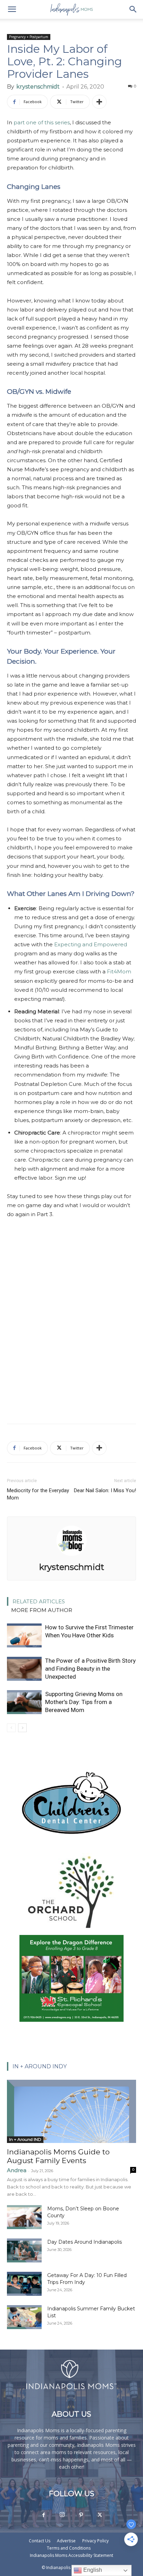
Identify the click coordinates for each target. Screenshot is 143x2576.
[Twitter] (100, 2515)
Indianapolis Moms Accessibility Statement (71, 2555)
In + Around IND (25, 2139)
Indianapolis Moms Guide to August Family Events (58, 2156)
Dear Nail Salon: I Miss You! (105, 1490)
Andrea (17, 2170)
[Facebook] (43, 2515)
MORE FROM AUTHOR (42, 1610)
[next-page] (22, 1728)
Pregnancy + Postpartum (29, 37)
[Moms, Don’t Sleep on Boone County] (24, 2217)
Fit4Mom (119, 971)
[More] (99, 102)
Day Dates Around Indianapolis (85, 2242)
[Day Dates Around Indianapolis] (24, 2250)
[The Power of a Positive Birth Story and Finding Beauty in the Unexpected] (24, 1669)
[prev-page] (11, 1728)
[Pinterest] (81, 2515)
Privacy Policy (95, 2541)
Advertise (66, 2541)
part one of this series (42, 122)
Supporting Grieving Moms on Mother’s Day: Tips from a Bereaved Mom (84, 1702)
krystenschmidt (38, 87)
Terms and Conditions (69, 2548)
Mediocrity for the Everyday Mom (38, 1494)
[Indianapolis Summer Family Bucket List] (24, 2317)
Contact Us (40, 2541)
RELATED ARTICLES (39, 1601)
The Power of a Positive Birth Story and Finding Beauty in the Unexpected (90, 1669)
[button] (12, 9)
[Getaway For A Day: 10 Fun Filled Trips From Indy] (24, 2284)
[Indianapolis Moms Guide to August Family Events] (71, 2111)
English (92, 2570)
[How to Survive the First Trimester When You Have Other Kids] (24, 1635)
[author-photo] (71, 1557)
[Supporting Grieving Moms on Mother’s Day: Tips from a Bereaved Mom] (24, 1702)
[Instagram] (62, 2515)
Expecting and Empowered (91, 944)
